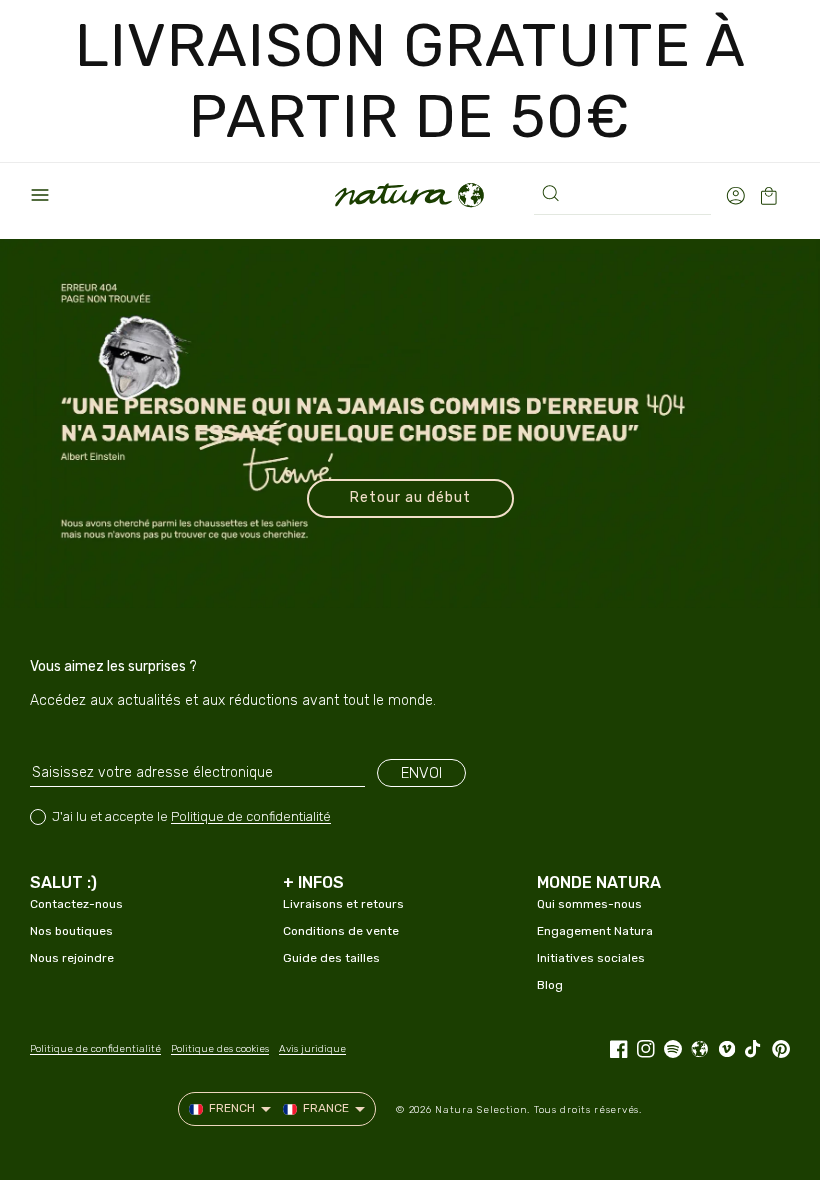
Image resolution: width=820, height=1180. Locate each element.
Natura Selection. (482, 1110)
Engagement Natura (595, 931)
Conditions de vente (341, 931)
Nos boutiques (71, 931)
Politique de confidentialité (251, 816)
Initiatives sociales (591, 958)
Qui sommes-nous (589, 904)
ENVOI (421, 773)
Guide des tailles (331, 958)
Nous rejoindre (72, 958)
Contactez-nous (76, 904)
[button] (40, 195)
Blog (550, 985)
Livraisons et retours (343, 904)
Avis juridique (312, 1049)
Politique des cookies (220, 1049)
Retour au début (410, 497)
